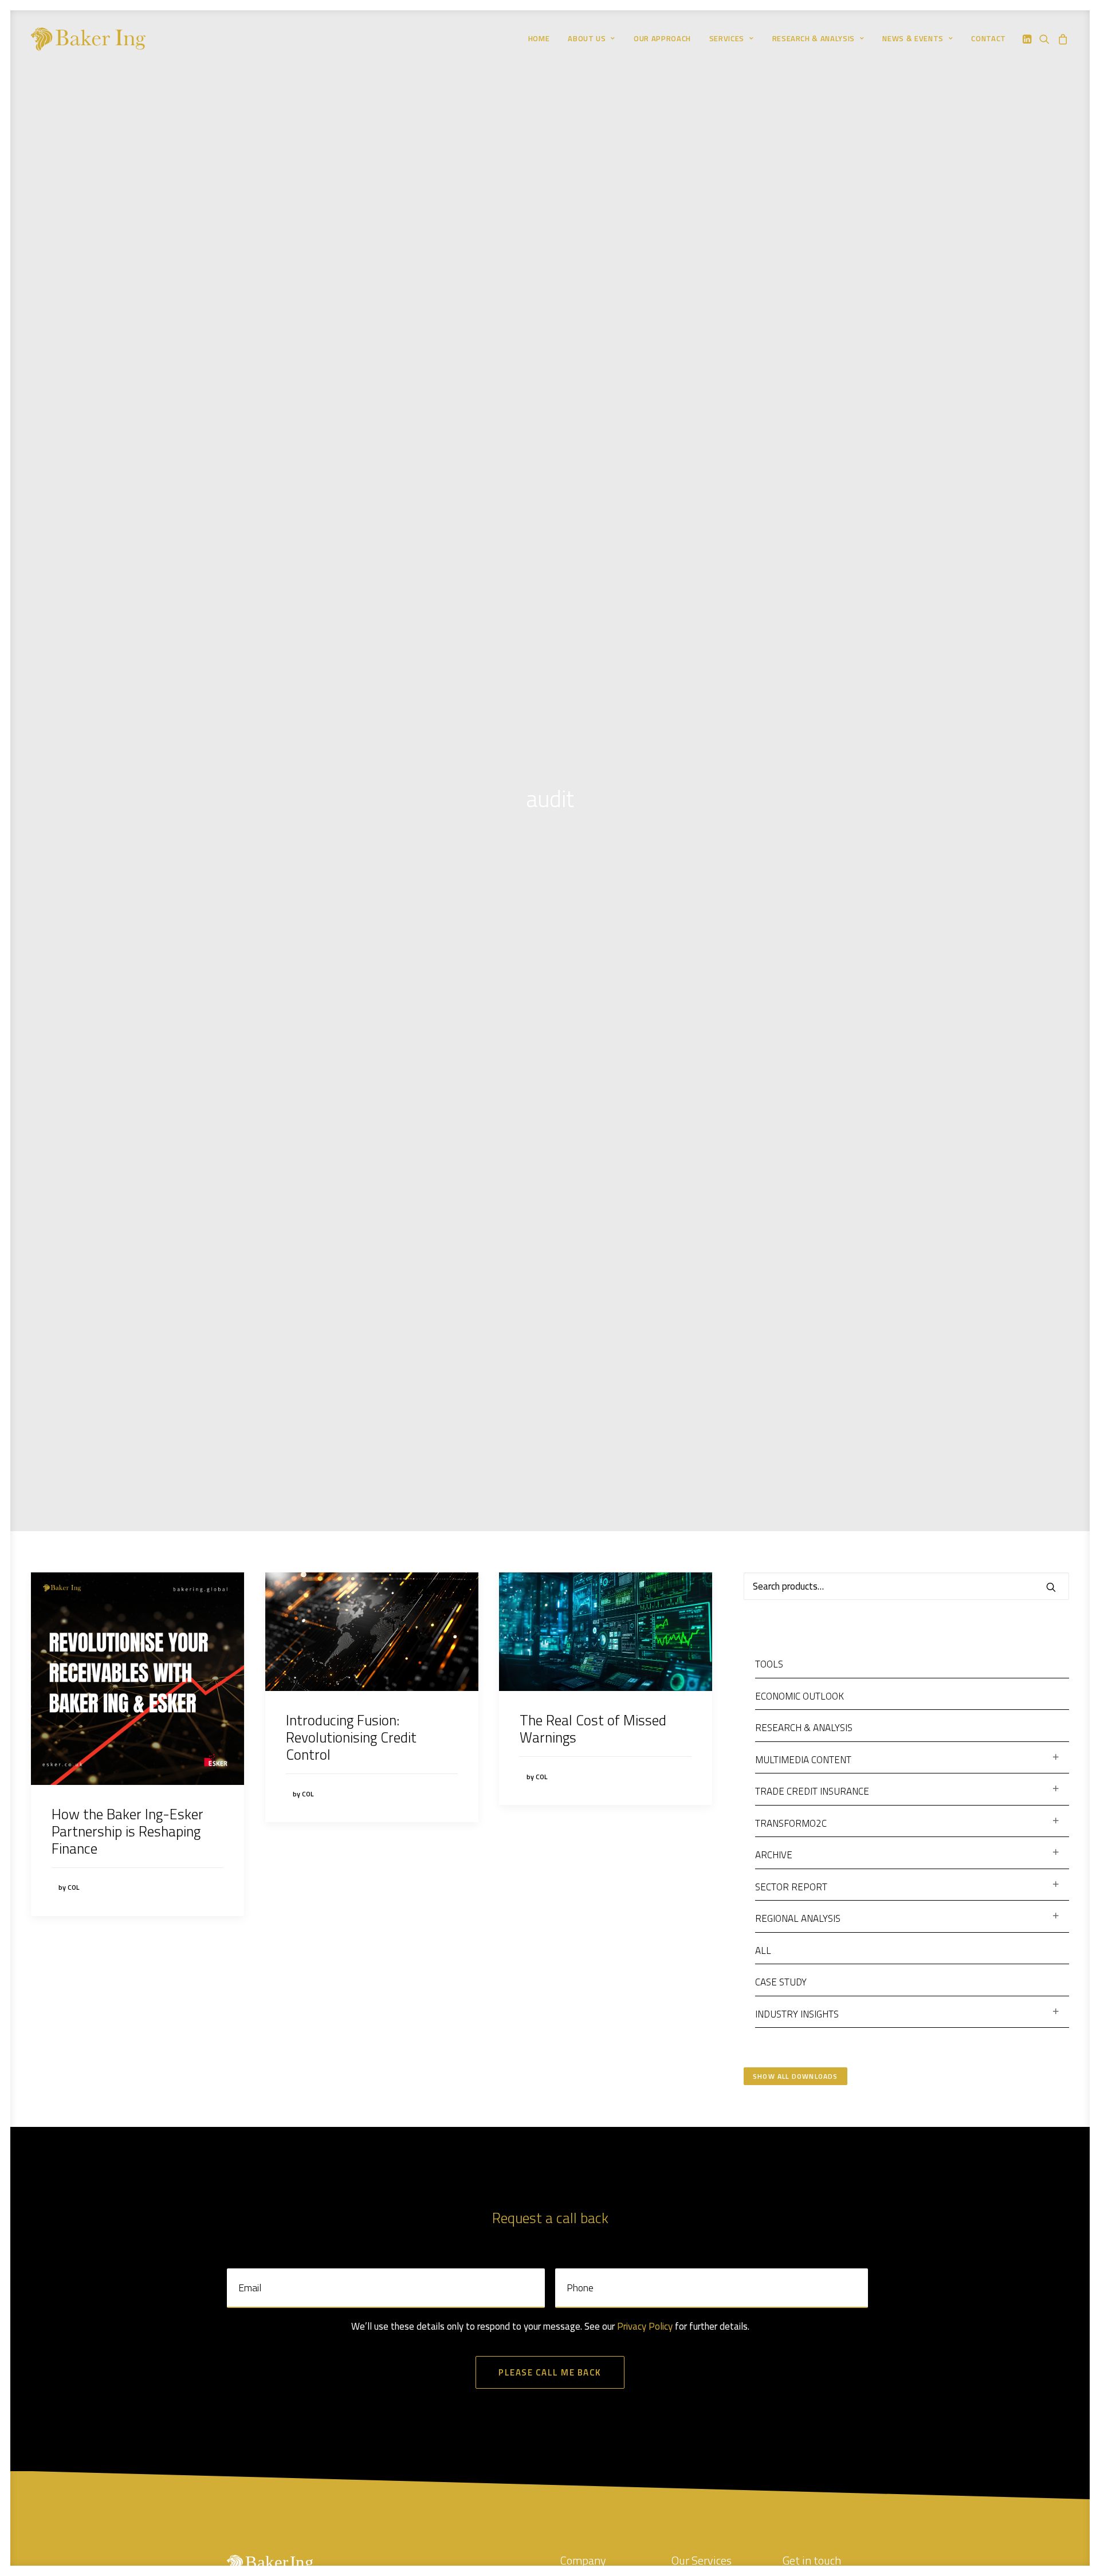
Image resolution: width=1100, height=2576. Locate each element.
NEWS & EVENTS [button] (913, 38)
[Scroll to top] (1067, 2542)
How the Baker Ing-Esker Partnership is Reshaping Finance (127, 1831)
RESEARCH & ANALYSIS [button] (814, 38)
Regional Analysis (798, 1918)
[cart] (1061, 39)
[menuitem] (539, 39)
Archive (774, 1855)
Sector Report (791, 1887)
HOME (539, 38)
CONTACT (989, 38)
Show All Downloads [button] (795, 2076)
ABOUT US (587, 38)
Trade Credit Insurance (812, 1791)
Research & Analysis (804, 1728)
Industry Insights (797, 2014)
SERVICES (727, 38)
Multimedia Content (803, 1760)
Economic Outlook (800, 1696)
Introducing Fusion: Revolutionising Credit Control (351, 1737)
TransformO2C (791, 1823)
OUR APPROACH (662, 38)
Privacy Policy (645, 2326)
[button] (1028, 39)
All (763, 1950)
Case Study (781, 1982)
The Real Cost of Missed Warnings (593, 1729)
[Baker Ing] (88, 39)
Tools (769, 1664)
